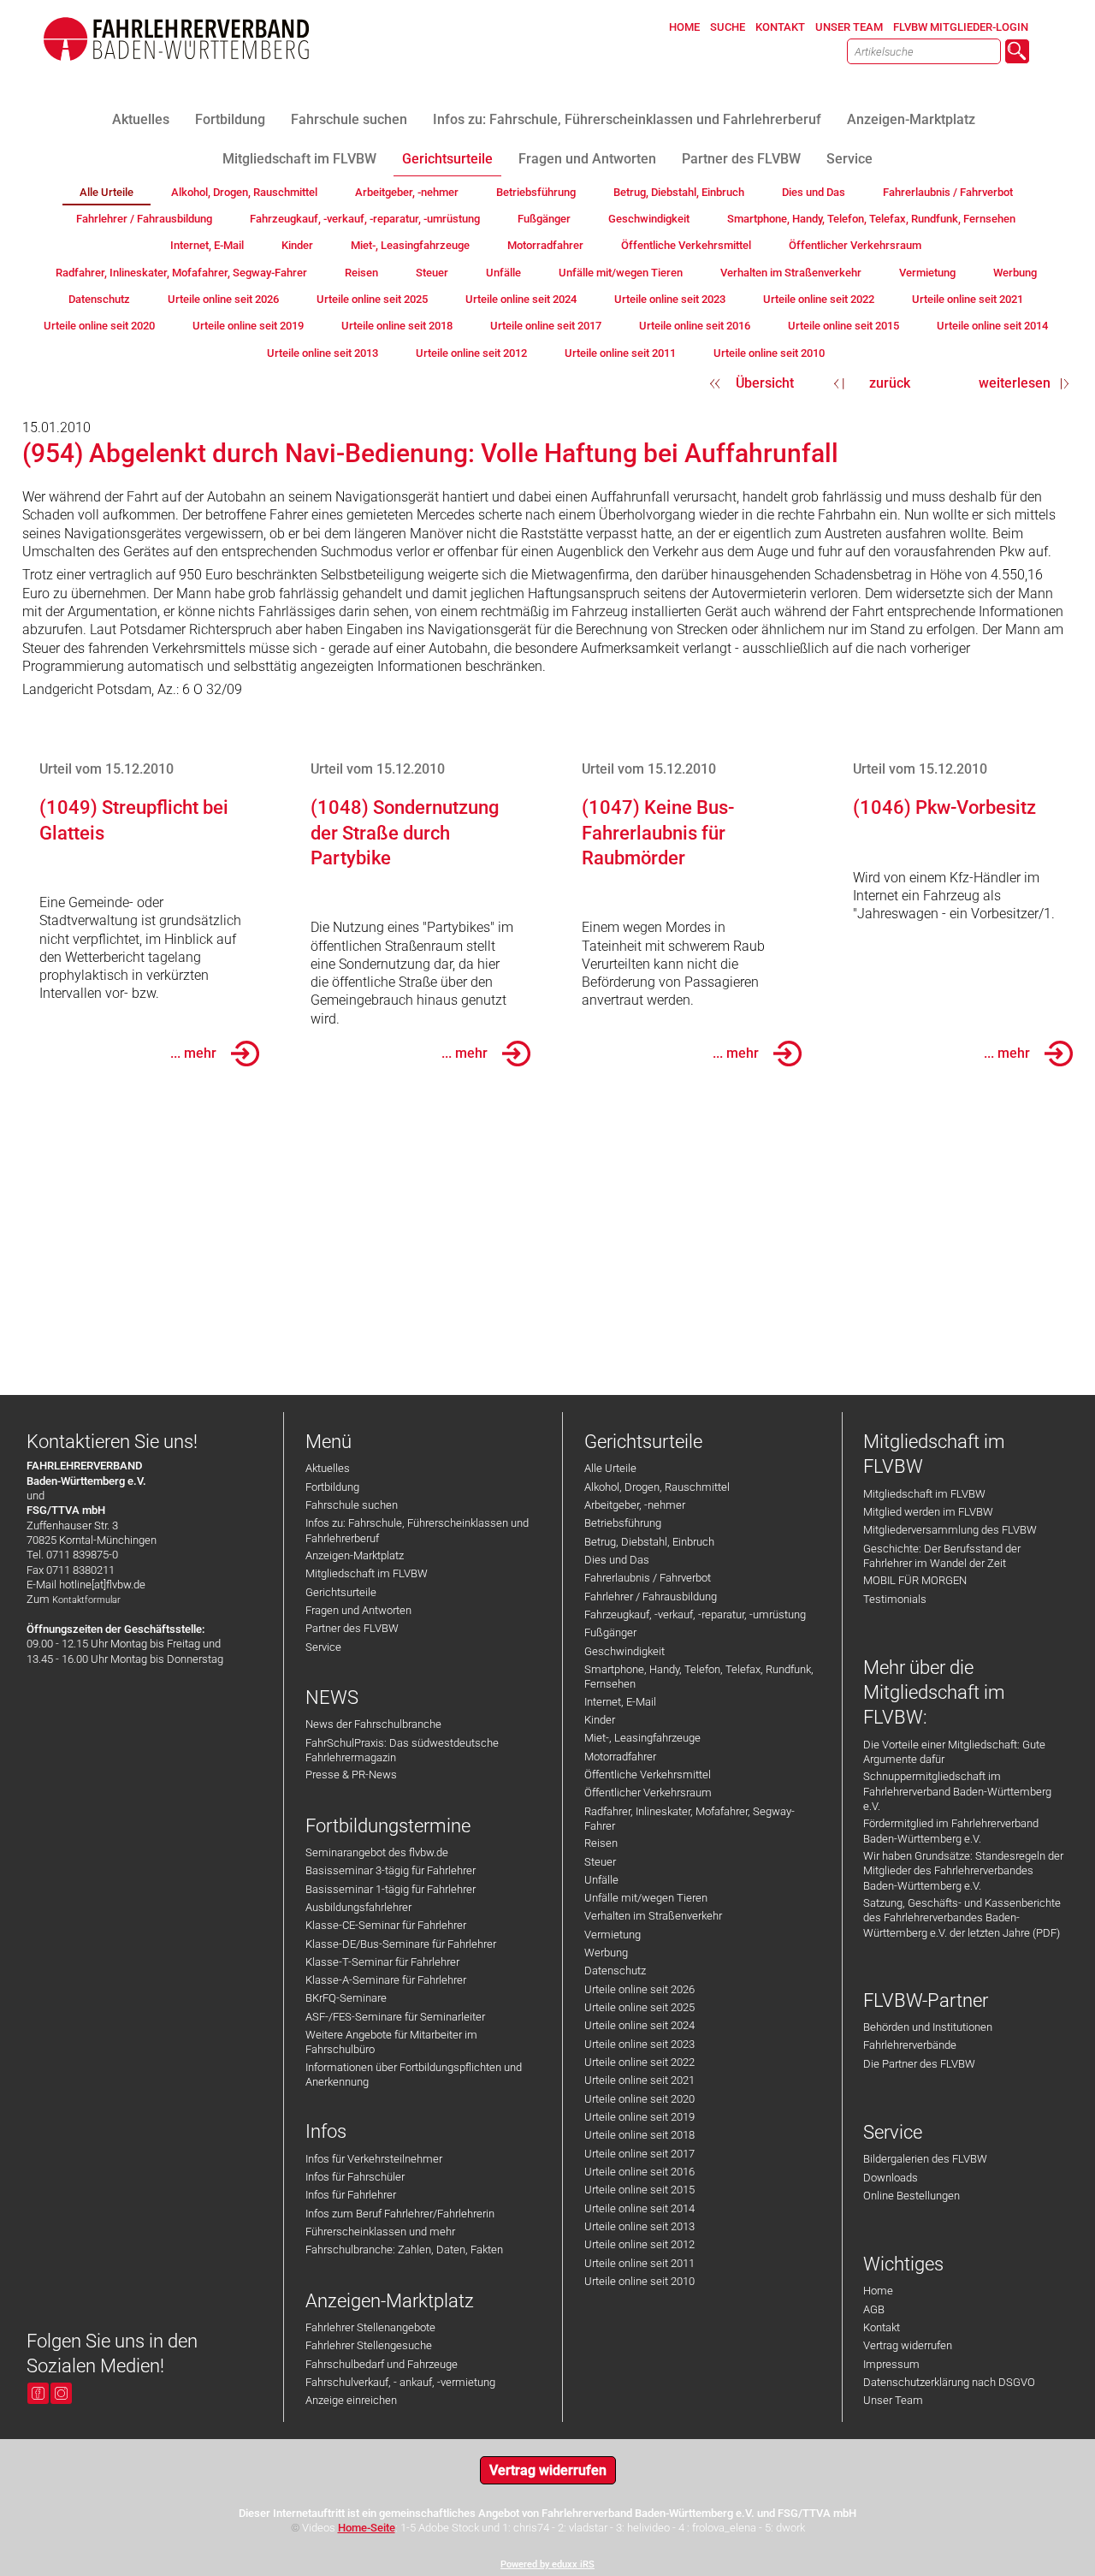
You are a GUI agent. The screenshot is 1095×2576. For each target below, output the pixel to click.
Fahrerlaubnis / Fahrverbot (648, 1578)
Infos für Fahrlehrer (351, 2195)
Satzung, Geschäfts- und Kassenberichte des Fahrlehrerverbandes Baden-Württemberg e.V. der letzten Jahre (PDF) (962, 1918)
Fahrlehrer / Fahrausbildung (651, 1597)
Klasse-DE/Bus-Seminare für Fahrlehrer (401, 1944)
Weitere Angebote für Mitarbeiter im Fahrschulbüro (391, 2042)
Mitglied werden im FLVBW (928, 1512)
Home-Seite (367, 2528)
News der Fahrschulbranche (373, 1724)
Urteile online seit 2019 (639, 2117)
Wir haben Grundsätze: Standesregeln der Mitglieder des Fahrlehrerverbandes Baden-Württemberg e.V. (963, 1871)
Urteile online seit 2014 (639, 2208)
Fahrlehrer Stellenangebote (370, 2327)
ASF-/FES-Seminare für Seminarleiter (395, 2017)
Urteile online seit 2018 (639, 2135)
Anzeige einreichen (351, 2400)
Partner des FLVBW (352, 1628)
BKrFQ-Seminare (346, 1998)
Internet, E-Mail (620, 1702)
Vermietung (613, 1935)
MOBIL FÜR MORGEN (915, 1580)
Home (878, 2291)
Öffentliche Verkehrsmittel (648, 1775)
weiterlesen (1015, 383)
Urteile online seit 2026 (639, 1989)
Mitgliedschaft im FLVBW (367, 1573)
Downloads (891, 2178)
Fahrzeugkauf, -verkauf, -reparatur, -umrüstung (695, 1614)
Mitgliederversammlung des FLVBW (950, 1530)
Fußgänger (610, 1632)
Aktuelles (328, 1468)
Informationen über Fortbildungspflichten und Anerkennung (414, 2074)
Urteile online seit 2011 (639, 2263)
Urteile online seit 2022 (639, 2062)
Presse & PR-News (351, 1775)
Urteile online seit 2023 (639, 2044)
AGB (874, 2309)
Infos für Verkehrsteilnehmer (374, 2159)
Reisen (601, 1843)
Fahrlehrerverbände (910, 2045)
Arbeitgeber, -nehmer (635, 1505)
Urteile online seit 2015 (639, 2190)
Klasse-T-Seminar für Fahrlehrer (382, 1962)
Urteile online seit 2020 (639, 2099)
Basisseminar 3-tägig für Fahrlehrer (391, 1870)
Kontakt (882, 2327)
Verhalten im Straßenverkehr (653, 1916)
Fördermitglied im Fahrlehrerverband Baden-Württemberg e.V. (951, 1831)
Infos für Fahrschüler (355, 2177)
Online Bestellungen (912, 2196)
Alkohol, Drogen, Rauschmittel (657, 1487)
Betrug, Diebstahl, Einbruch (649, 1542)
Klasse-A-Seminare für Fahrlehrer (386, 1980)
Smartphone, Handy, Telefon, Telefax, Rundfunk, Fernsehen (699, 1677)
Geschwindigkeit (624, 1651)
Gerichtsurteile (341, 1592)
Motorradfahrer (620, 1757)
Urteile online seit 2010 (639, 2281)
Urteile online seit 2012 (639, 2244)
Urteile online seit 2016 (639, 2172)
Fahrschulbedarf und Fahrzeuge (382, 2364)
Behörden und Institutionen (928, 2027)
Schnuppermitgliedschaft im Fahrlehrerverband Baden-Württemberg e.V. (957, 1791)
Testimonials (895, 1599)
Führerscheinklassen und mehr (380, 2232)
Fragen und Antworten (358, 1610)
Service (323, 1647)
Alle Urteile (610, 1468)
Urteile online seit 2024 (639, 2025)
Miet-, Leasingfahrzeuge (642, 1738)
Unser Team (893, 2400)
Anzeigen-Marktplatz (355, 1555)
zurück (890, 383)
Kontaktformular (86, 1600)
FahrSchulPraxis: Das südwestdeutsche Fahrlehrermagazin (402, 1750)
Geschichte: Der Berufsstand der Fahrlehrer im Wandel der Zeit (942, 1556)
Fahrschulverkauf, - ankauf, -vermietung (400, 2382)
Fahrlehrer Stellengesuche (369, 2345)
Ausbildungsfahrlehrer (358, 1907)
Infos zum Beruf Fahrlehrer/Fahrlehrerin (400, 2214)
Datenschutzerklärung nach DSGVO (949, 2382)
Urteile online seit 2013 (639, 2226)
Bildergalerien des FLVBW (925, 2159)
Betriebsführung (623, 1523)
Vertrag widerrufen (908, 2345)
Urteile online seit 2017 (639, 2154)
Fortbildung (332, 1487)
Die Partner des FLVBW (919, 2064)
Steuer (600, 1862)
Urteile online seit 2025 (639, 2007)
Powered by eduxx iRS (547, 2564)
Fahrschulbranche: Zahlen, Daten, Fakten (404, 2250)
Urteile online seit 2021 (639, 2080)
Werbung (606, 1953)
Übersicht (765, 383)
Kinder (600, 1720)
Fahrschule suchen (352, 1505)
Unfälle (601, 1880)
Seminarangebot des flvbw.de (377, 1852)
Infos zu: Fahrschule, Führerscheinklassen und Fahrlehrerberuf (417, 1530)
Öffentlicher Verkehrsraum (648, 1793)
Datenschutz (615, 1971)
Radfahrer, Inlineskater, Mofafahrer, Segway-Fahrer (690, 1819)
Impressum (891, 2364)
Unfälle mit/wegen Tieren (646, 1898)
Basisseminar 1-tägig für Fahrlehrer (391, 1889)
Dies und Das (617, 1560)
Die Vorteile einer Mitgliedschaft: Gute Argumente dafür (954, 1752)
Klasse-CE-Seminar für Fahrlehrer (386, 1925)
